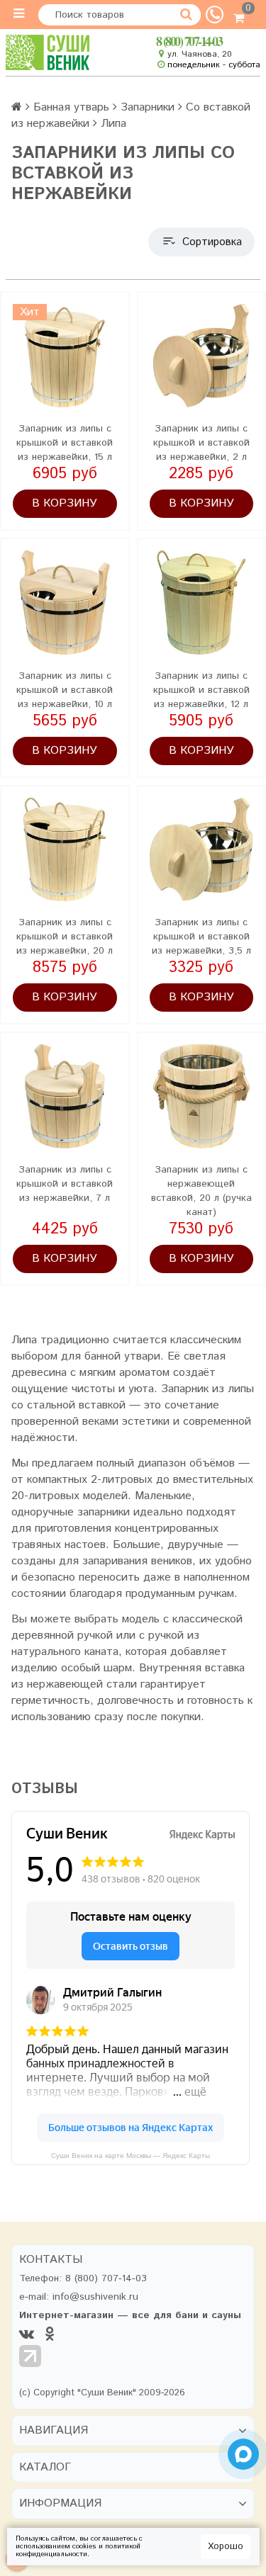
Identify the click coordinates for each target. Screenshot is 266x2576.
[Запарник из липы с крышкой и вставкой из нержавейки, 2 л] (202, 356)
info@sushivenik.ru (95, 2297)
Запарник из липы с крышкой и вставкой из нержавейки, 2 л (201, 443)
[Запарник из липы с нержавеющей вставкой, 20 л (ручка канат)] (202, 1096)
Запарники (148, 107)
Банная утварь (71, 107)
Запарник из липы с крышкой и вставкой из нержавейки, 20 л (65, 937)
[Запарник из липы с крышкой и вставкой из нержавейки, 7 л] (65, 1096)
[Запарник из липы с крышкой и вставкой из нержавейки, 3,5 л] (202, 850)
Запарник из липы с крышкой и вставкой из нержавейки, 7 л (65, 1184)
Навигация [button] (54, 2431)
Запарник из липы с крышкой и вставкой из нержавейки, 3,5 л (201, 937)
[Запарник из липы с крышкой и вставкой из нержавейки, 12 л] (202, 603)
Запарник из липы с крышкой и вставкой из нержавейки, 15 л (65, 443)
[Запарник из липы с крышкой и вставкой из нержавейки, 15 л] (65, 356)
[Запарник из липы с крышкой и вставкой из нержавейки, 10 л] (65, 603)
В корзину (65, 503)
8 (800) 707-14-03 (189, 41)
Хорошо (226, 2547)
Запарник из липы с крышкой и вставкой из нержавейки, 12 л (201, 690)
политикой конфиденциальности (78, 2550)
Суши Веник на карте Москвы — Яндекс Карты (131, 2156)
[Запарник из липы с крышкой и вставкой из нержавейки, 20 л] (65, 850)
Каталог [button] (45, 2468)
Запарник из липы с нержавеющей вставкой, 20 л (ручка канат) (201, 1191)
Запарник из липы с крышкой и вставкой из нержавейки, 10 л (65, 690)
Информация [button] (60, 2504)
